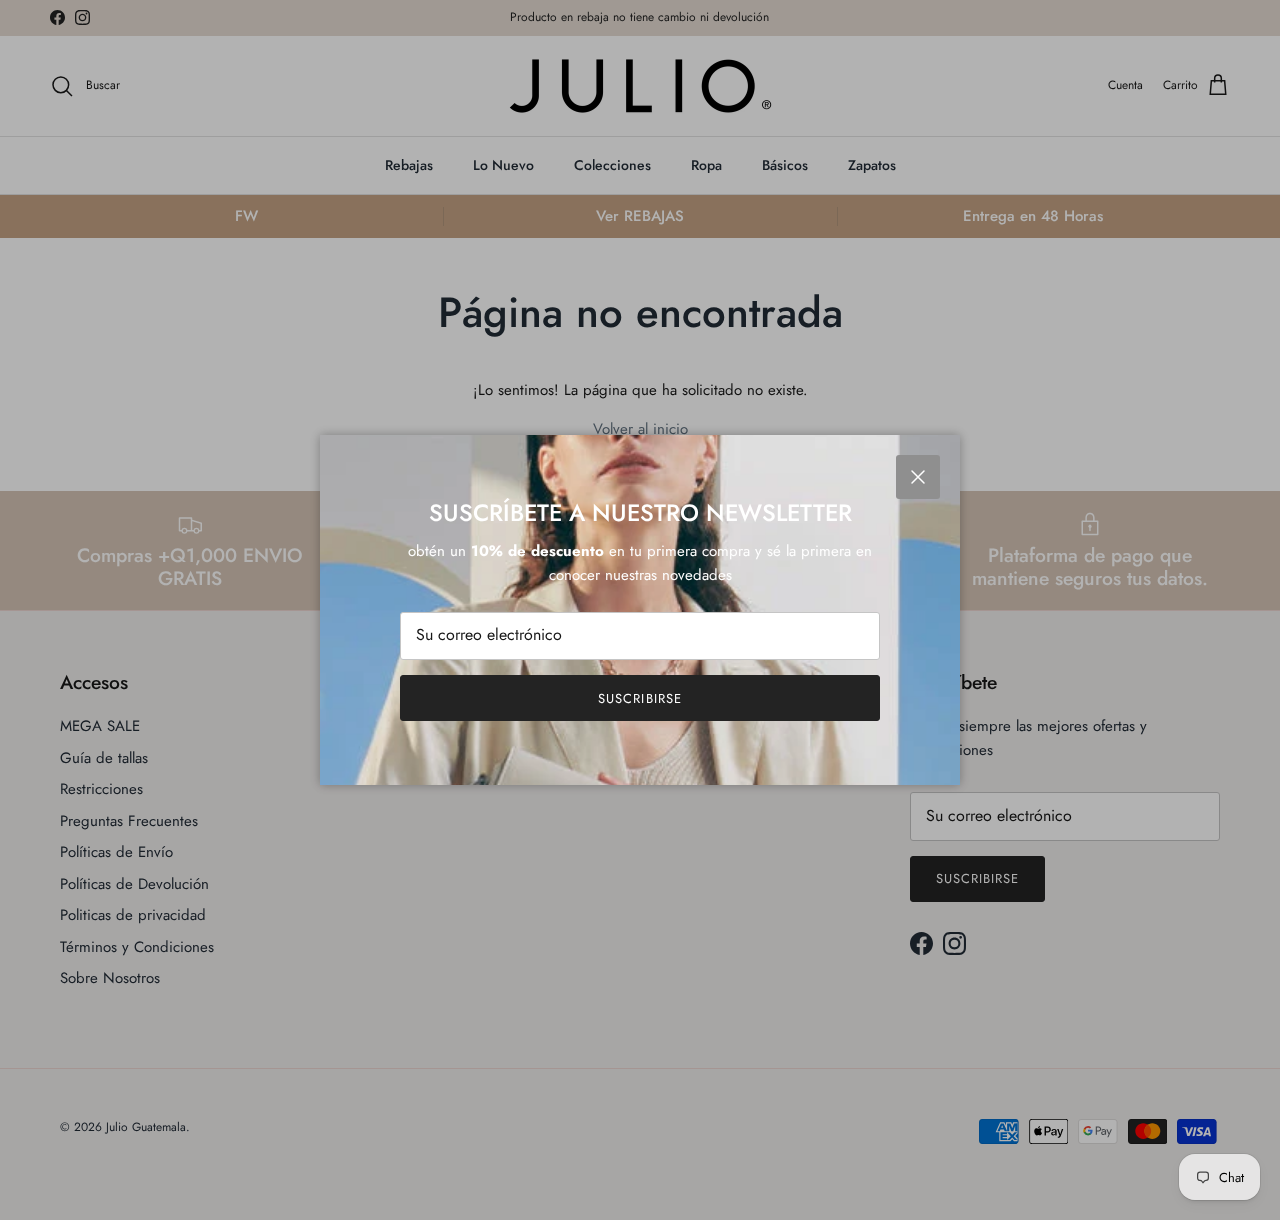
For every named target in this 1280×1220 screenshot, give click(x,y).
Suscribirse (639, 698)
